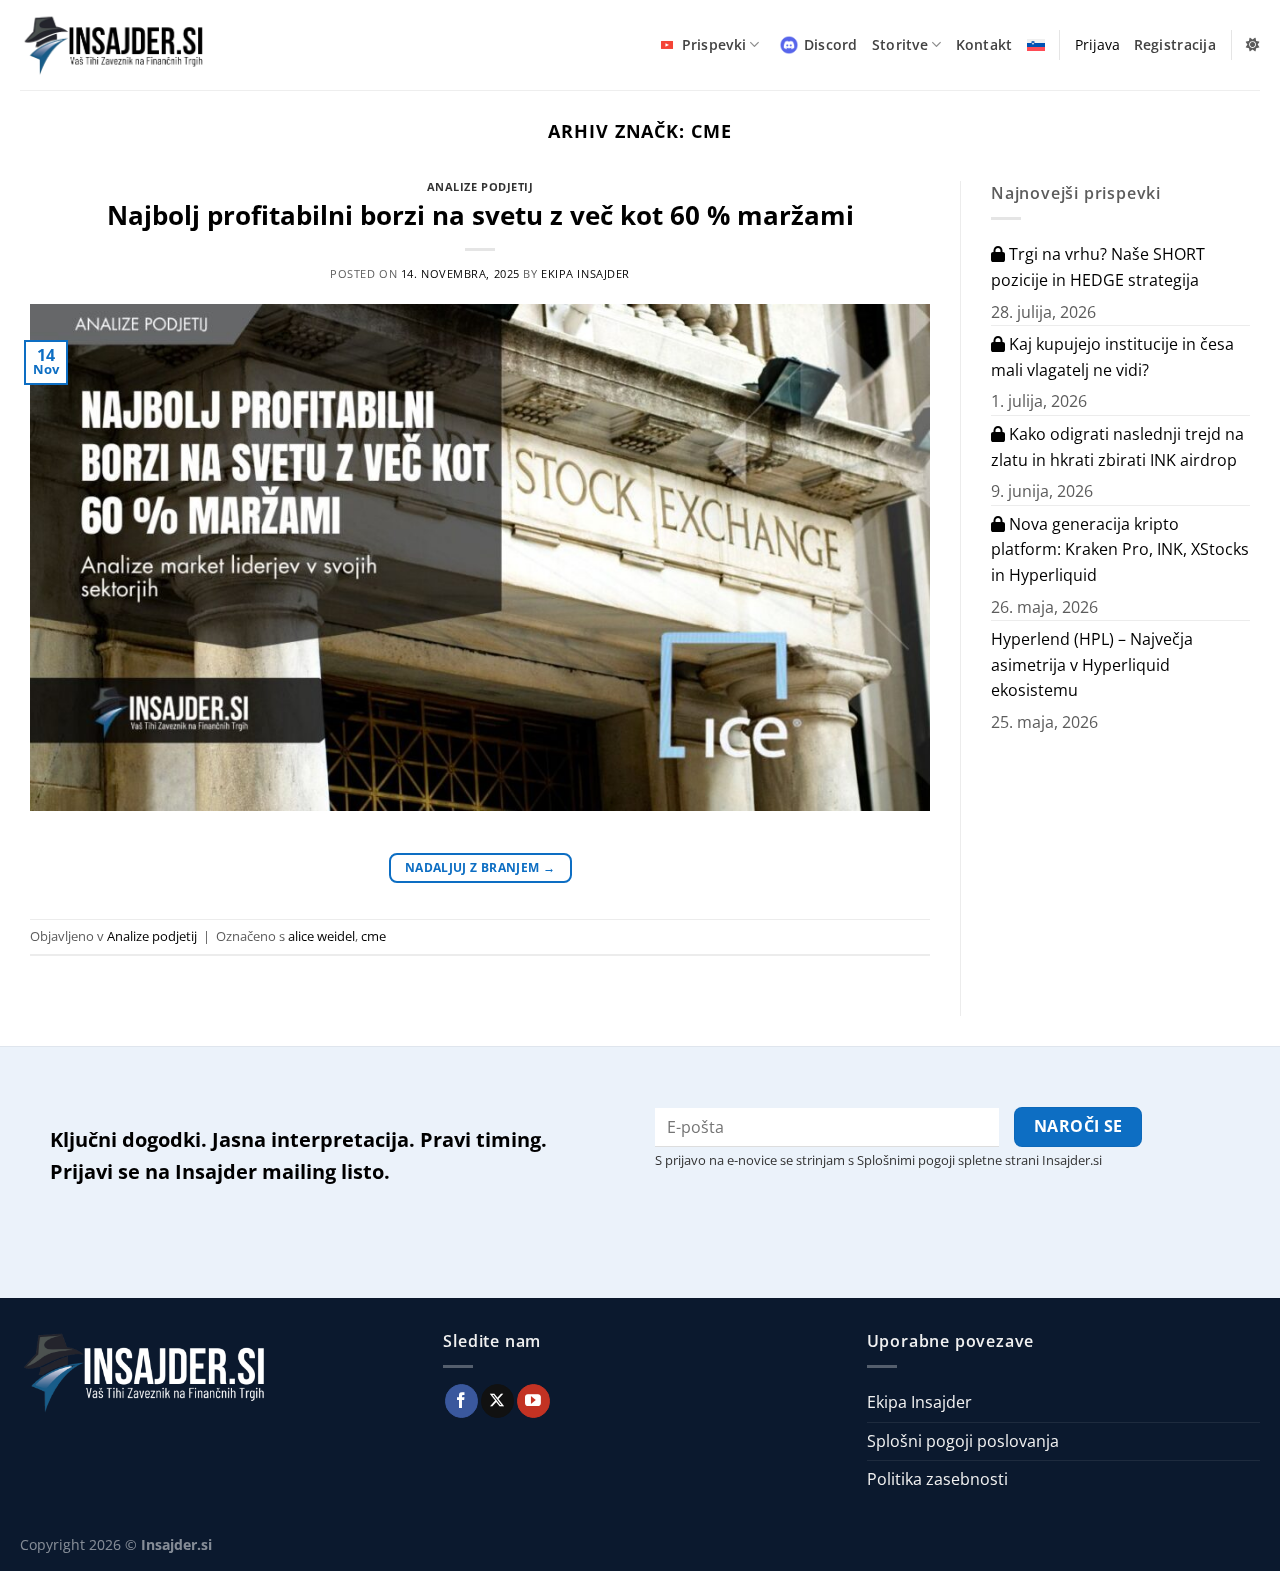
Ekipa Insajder (585, 273)
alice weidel (321, 936)
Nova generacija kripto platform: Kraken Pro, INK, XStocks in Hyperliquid (1120, 549)
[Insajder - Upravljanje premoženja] (119, 45)
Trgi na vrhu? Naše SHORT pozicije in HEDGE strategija (1098, 267)
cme (373, 936)
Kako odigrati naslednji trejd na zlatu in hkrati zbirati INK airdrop (1117, 447)
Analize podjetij (480, 186)
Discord (831, 44)
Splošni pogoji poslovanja (963, 1441)
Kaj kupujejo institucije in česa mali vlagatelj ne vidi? (1112, 357)
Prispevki (714, 44)
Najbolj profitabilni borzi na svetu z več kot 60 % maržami (480, 215)
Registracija (1175, 44)
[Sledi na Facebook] (461, 1401)
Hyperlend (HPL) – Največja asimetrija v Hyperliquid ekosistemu (1092, 664)
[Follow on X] (497, 1401)
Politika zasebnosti (937, 1479)
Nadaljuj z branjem (480, 867)
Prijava (1097, 44)
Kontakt (984, 44)
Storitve (900, 44)
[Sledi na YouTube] (533, 1401)
